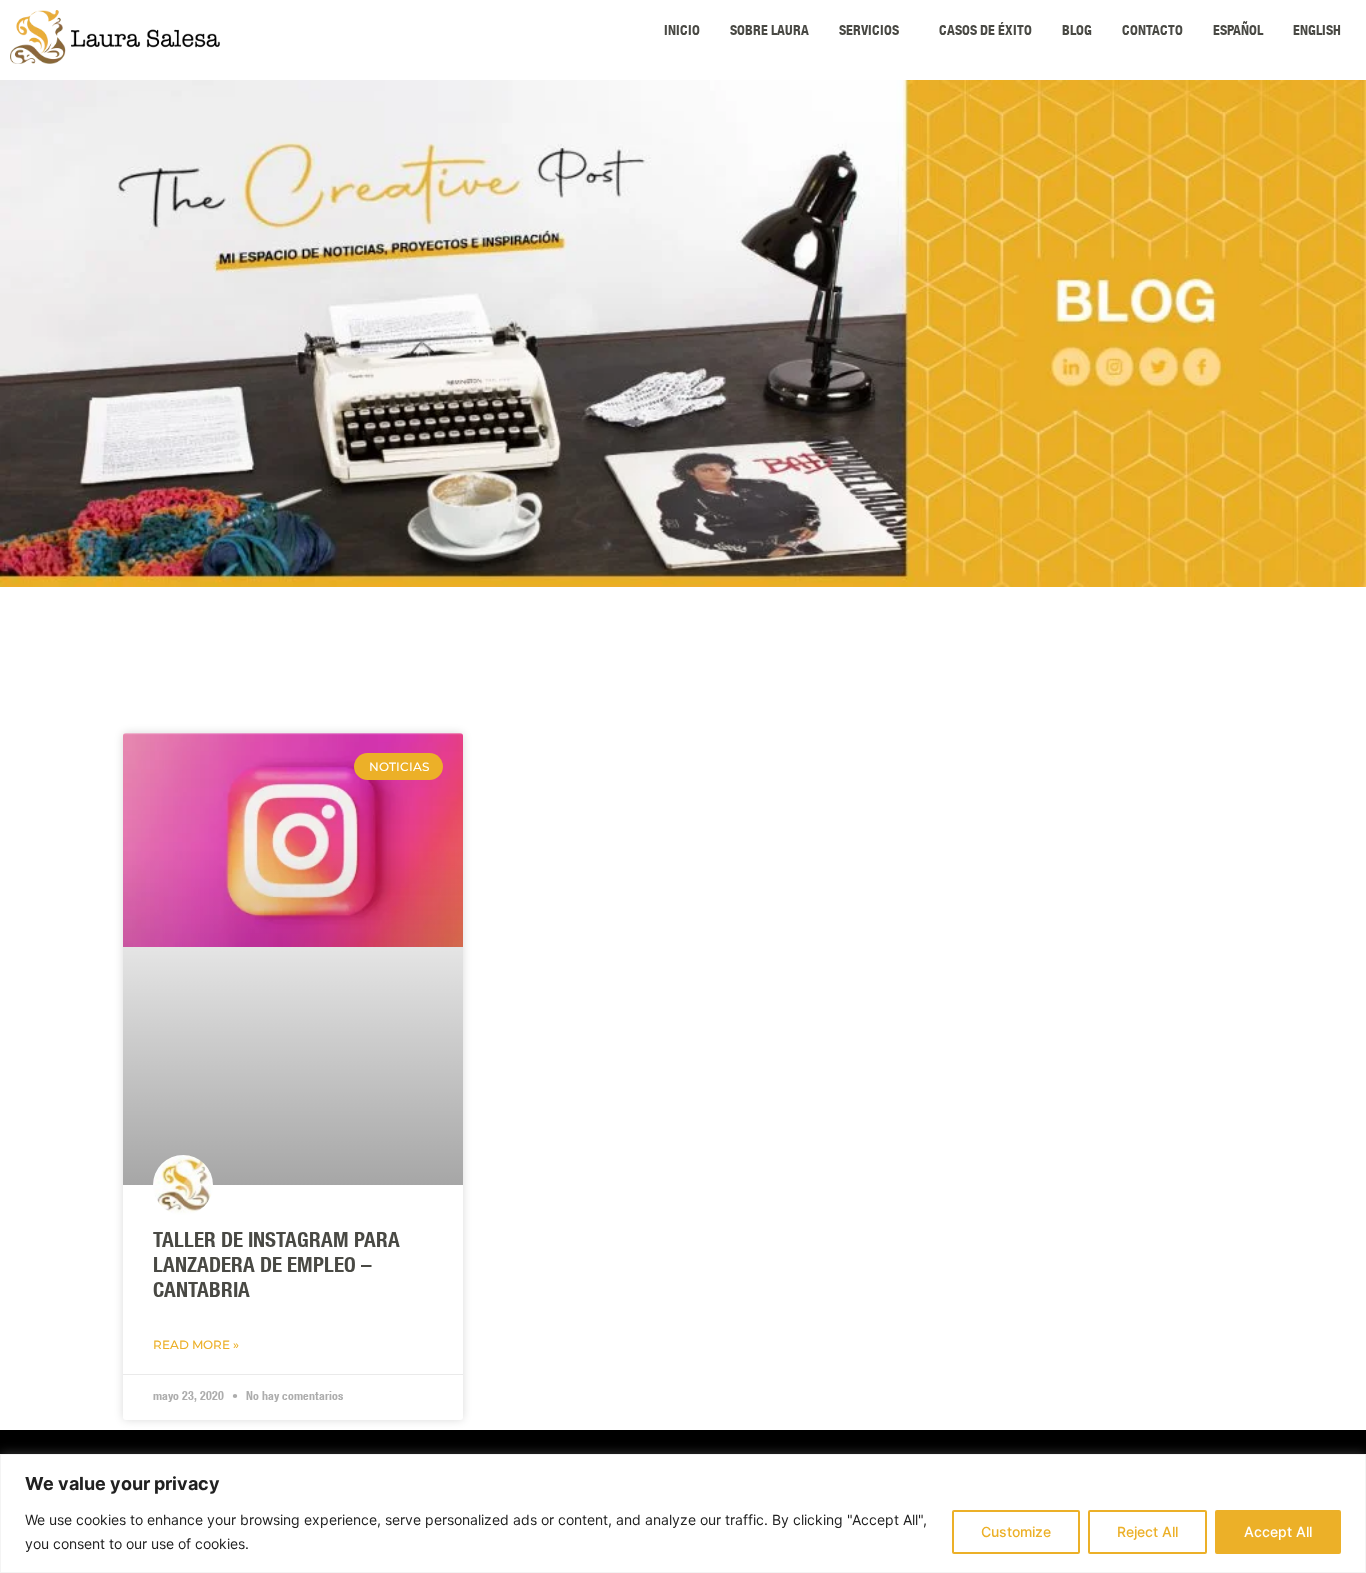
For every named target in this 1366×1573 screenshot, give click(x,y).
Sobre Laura (769, 32)
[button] (874, 32)
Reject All (1147, 1531)
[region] (683, 1513)
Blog (1077, 32)
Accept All (1278, 1531)
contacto (1152, 32)
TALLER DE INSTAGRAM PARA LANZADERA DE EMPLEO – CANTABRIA (276, 1267)
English (1317, 32)
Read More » (196, 1344)
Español (1238, 32)
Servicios (869, 32)
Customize (1016, 1531)
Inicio (682, 32)
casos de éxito (985, 32)
